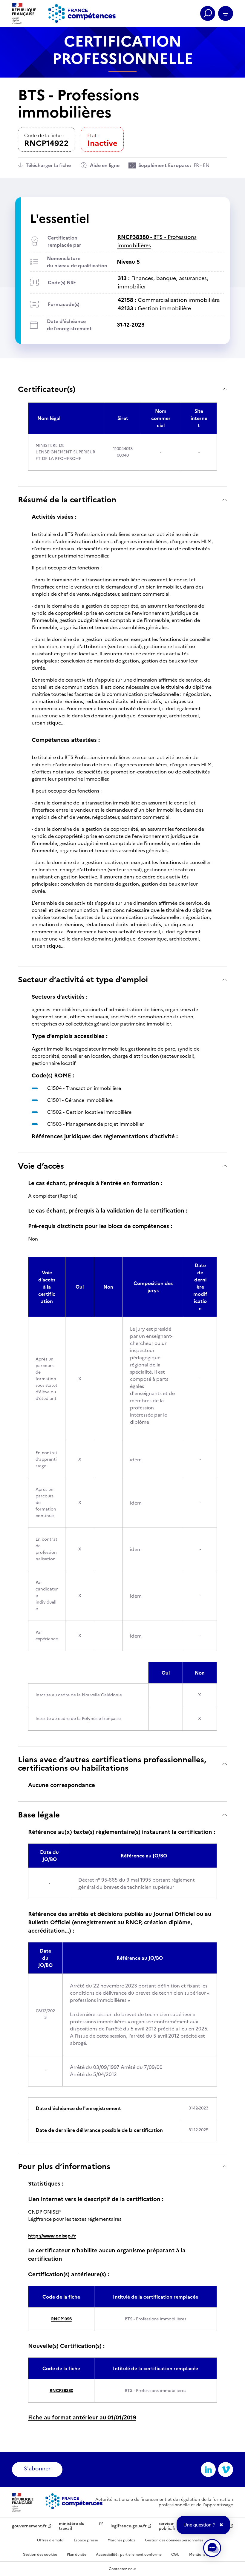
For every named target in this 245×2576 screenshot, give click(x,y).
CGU (175, 2555)
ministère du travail (72, 2526)
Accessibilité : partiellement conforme (129, 2555)
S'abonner (37, 2468)
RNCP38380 (61, 2391)
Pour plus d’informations (64, 2166)
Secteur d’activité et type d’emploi (83, 979)
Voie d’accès (41, 1166)
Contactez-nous (122, 2569)
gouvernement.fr (29, 2526)
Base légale (39, 1815)
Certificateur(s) (47, 389)
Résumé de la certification (67, 499)
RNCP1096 (61, 2319)
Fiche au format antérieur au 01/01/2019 (82, 2417)
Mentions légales (203, 2555)
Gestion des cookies (40, 2555)
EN (206, 165)
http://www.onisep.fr (52, 2236)
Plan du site (77, 2555)
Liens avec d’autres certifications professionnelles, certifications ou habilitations (112, 1764)
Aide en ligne (105, 165)
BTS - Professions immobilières (157, 241)
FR (196, 165)
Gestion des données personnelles (174, 2540)
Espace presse (86, 2540)
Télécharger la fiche (48, 165)
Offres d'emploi (51, 2540)
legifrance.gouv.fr (129, 2526)
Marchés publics (121, 2540)
